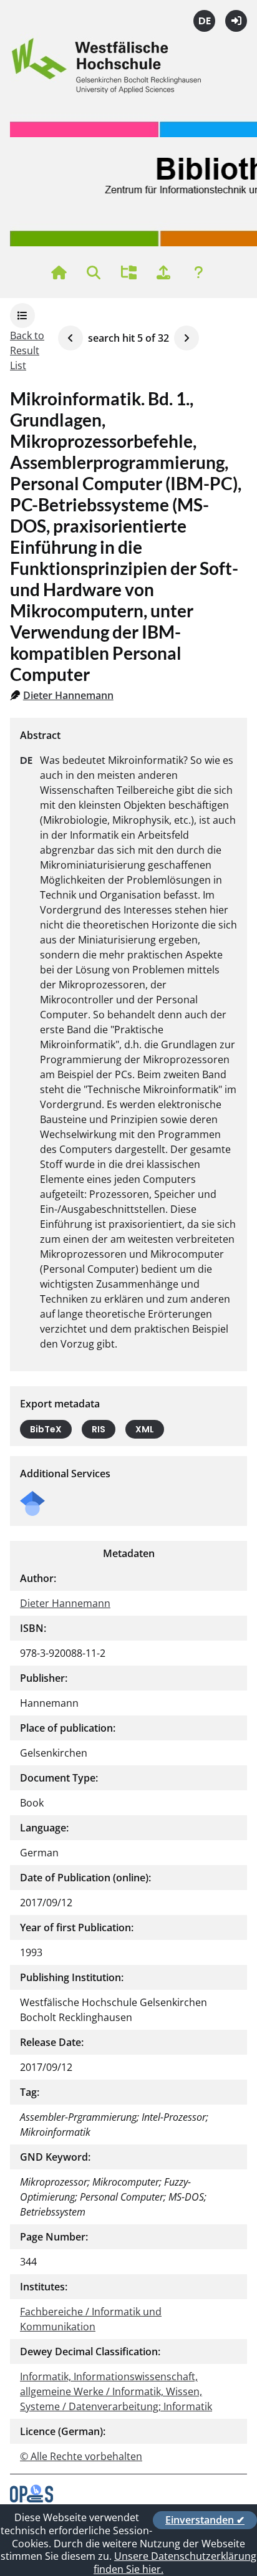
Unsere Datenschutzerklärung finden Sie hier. (175, 2563)
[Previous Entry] (70, 338)
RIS (99, 1429)
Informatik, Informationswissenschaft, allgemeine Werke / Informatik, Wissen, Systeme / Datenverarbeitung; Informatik (116, 2391)
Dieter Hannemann (68, 695)
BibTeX (46, 1429)
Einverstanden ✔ (205, 2520)
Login (236, 21)
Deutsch (204, 21)
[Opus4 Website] (32, 2499)
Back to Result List (27, 350)
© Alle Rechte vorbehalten (81, 2456)
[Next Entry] (187, 338)
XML (145, 1429)
